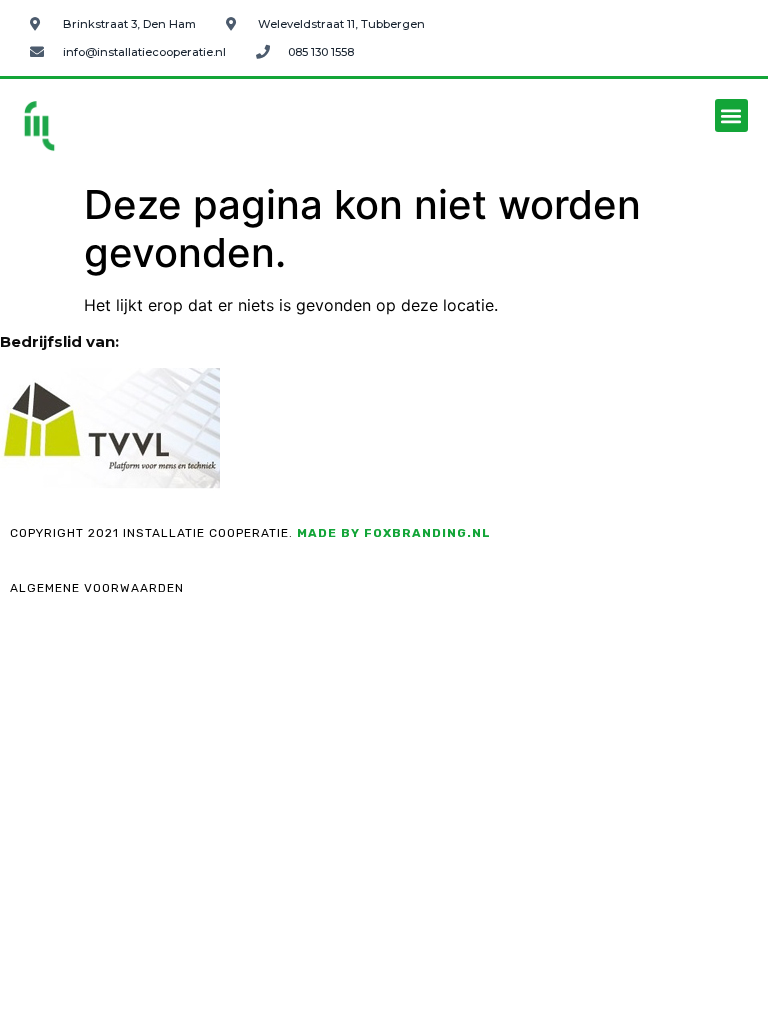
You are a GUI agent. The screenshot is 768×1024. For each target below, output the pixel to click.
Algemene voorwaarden (97, 588)
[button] (731, 115)
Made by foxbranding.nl (394, 533)
